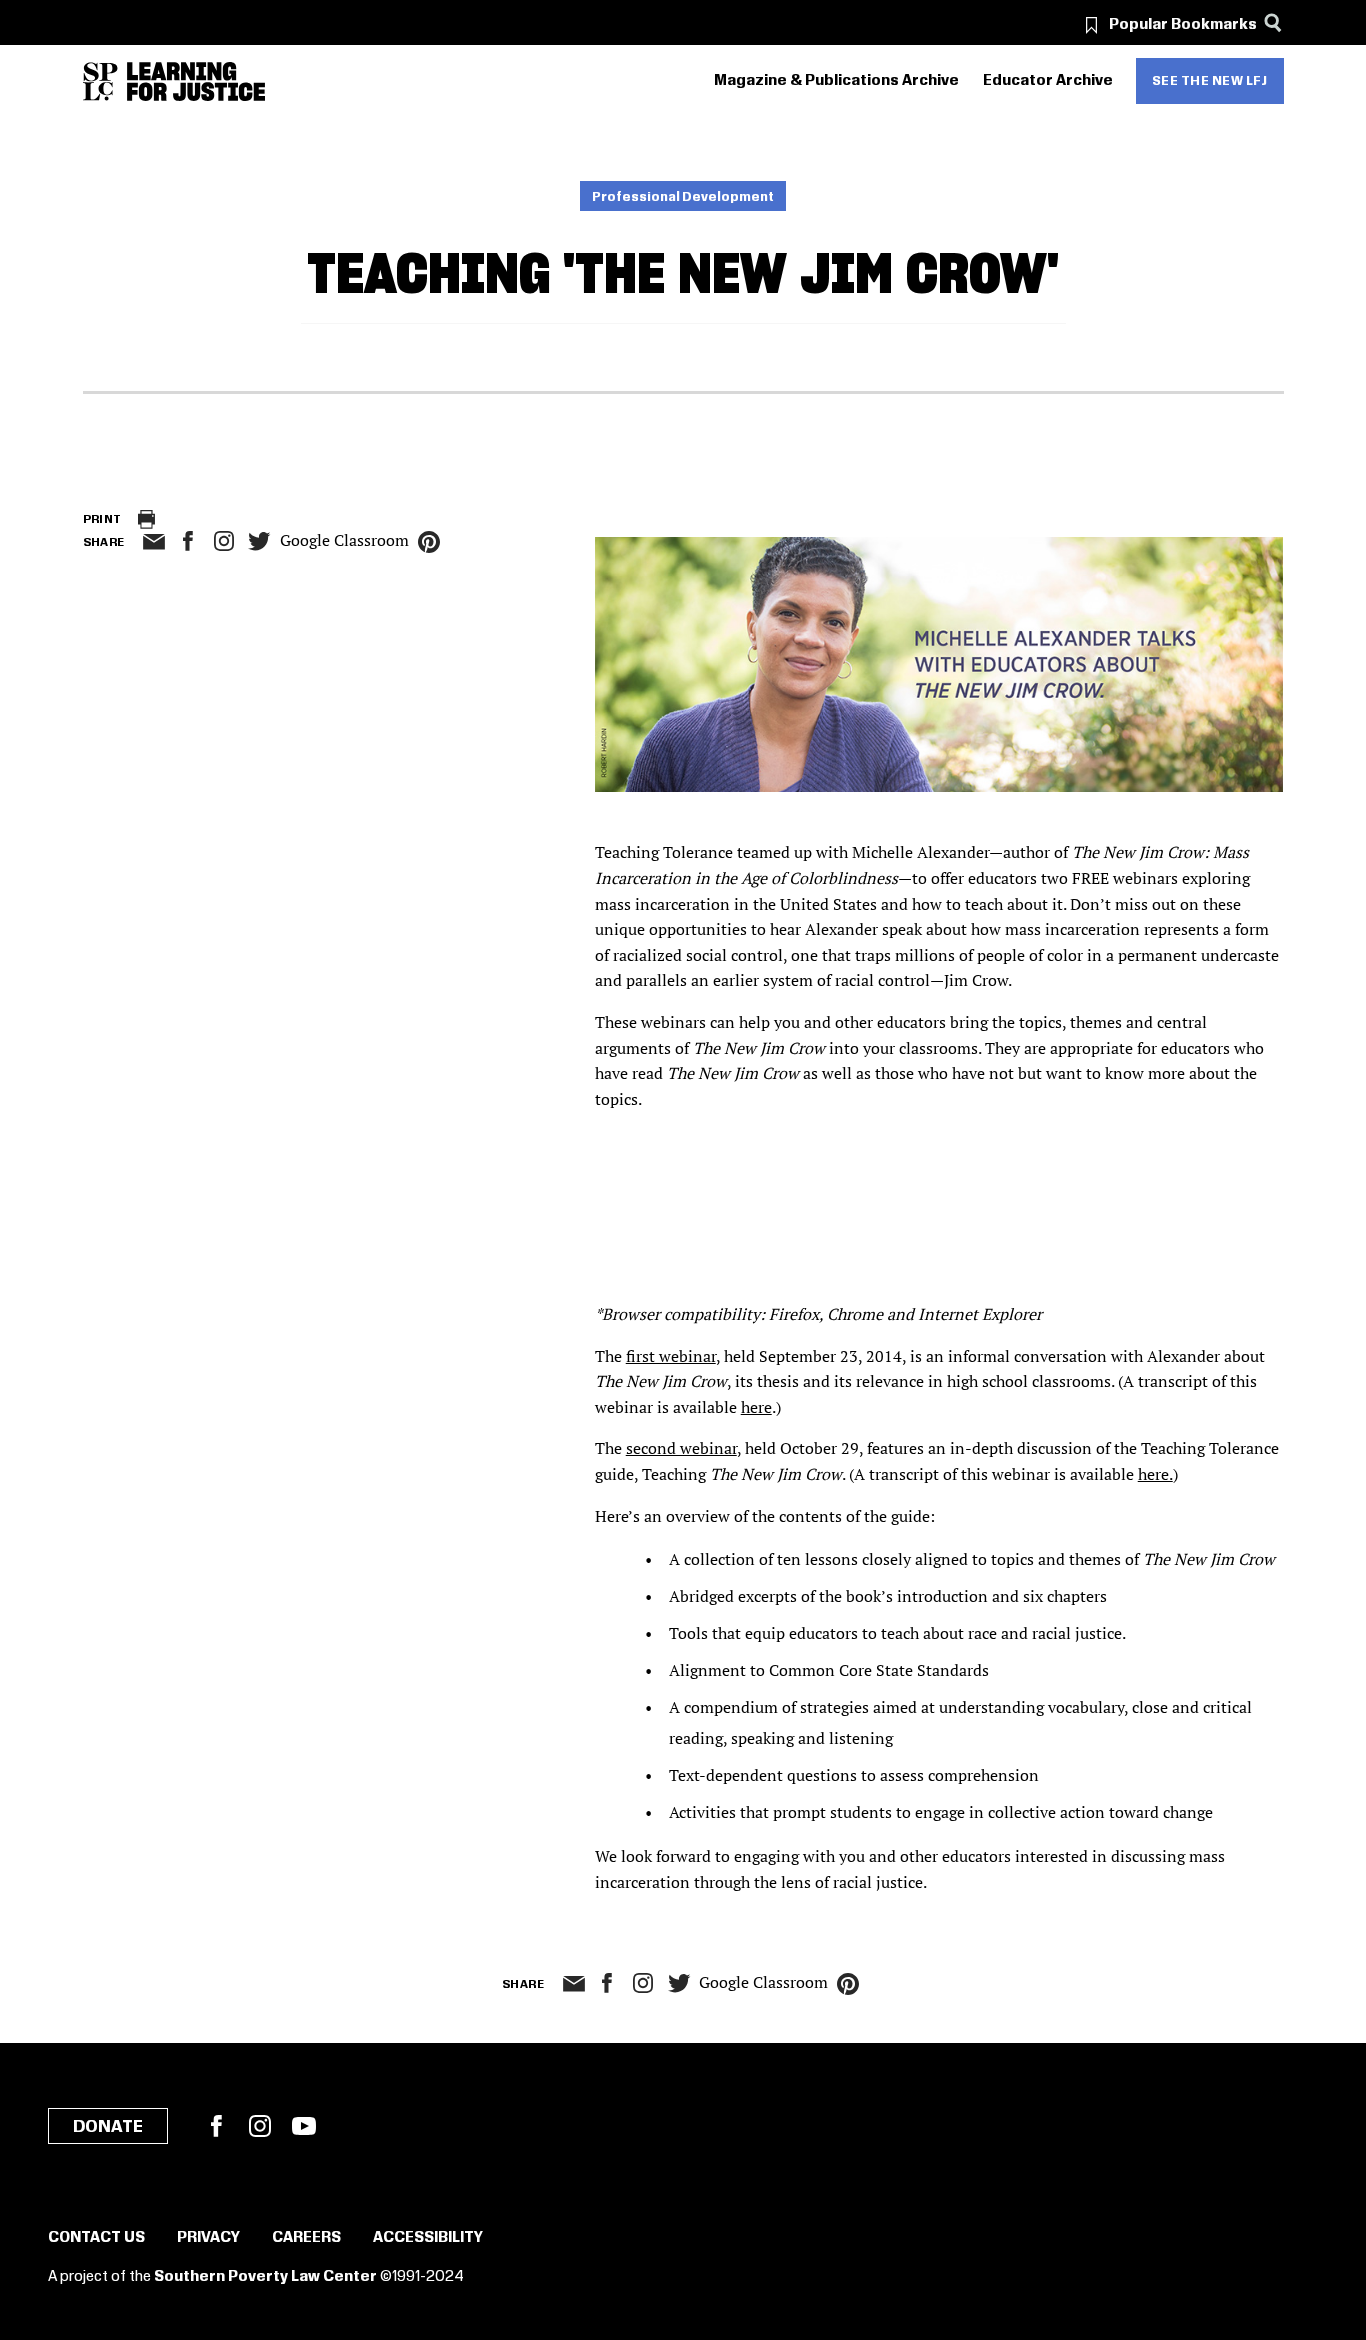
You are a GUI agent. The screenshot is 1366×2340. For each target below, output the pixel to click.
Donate (108, 2127)
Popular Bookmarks (1183, 25)
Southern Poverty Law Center (265, 2277)
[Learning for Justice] (196, 81)
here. (1155, 1474)
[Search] (1273, 22)
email (154, 542)
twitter (260, 541)
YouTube (304, 2126)
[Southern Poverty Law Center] (100, 81)
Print (102, 519)
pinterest (429, 542)
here (756, 1407)
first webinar (671, 1356)
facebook (188, 541)
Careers (306, 2238)
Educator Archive (1048, 81)
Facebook (216, 2126)
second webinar (681, 1448)
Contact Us (96, 2238)
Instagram (224, 541)
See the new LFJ (1210, 81)
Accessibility (428, 2238)
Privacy (208, 2238)
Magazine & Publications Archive (836, 81)
